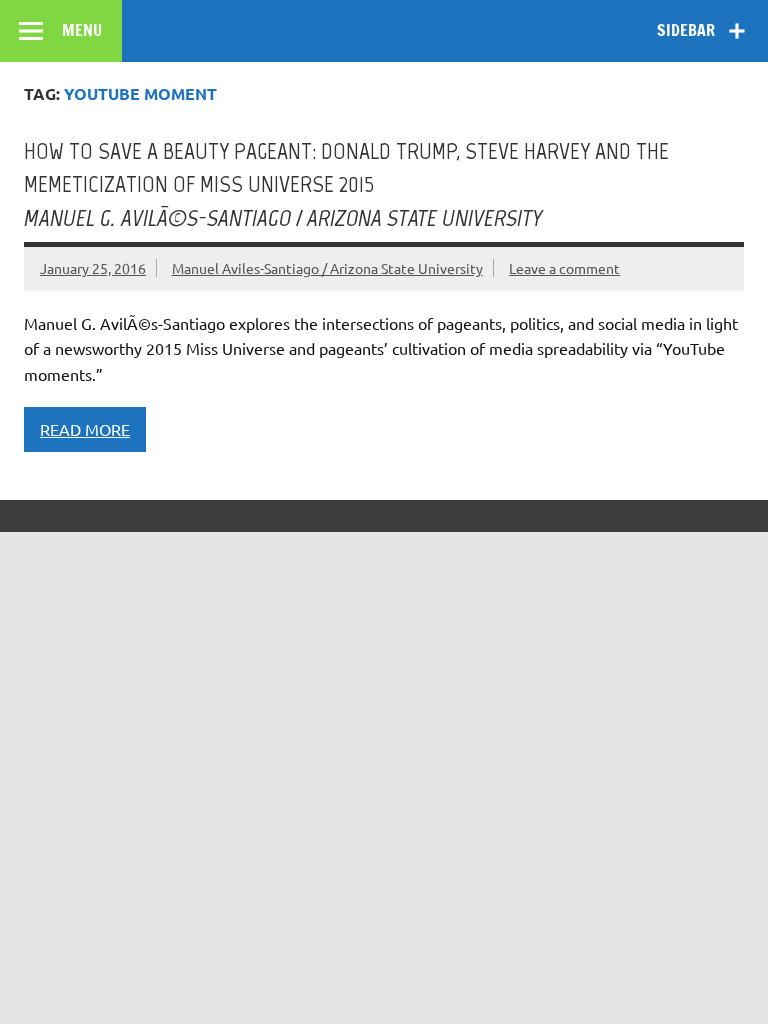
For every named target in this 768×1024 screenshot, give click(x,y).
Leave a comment (564, 268)
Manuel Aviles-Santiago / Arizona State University (327, 268)
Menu (82, 30)
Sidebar (686, 30)
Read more (85, 429)
